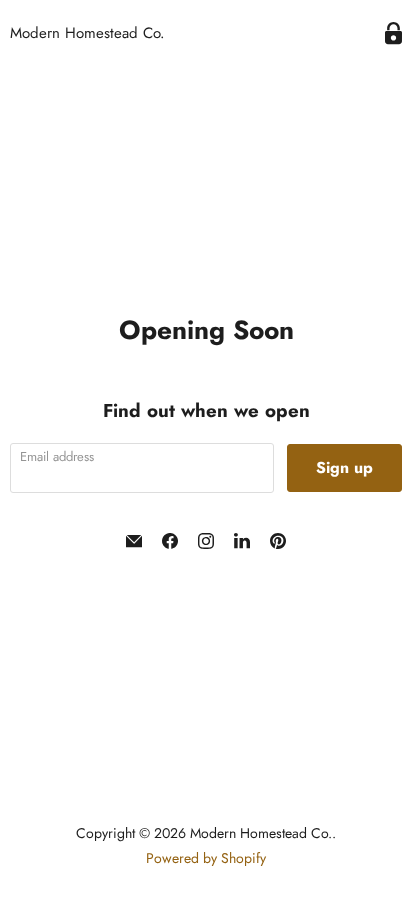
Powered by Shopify (206, 858)
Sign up (344, 467)
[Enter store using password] (393, 33)
